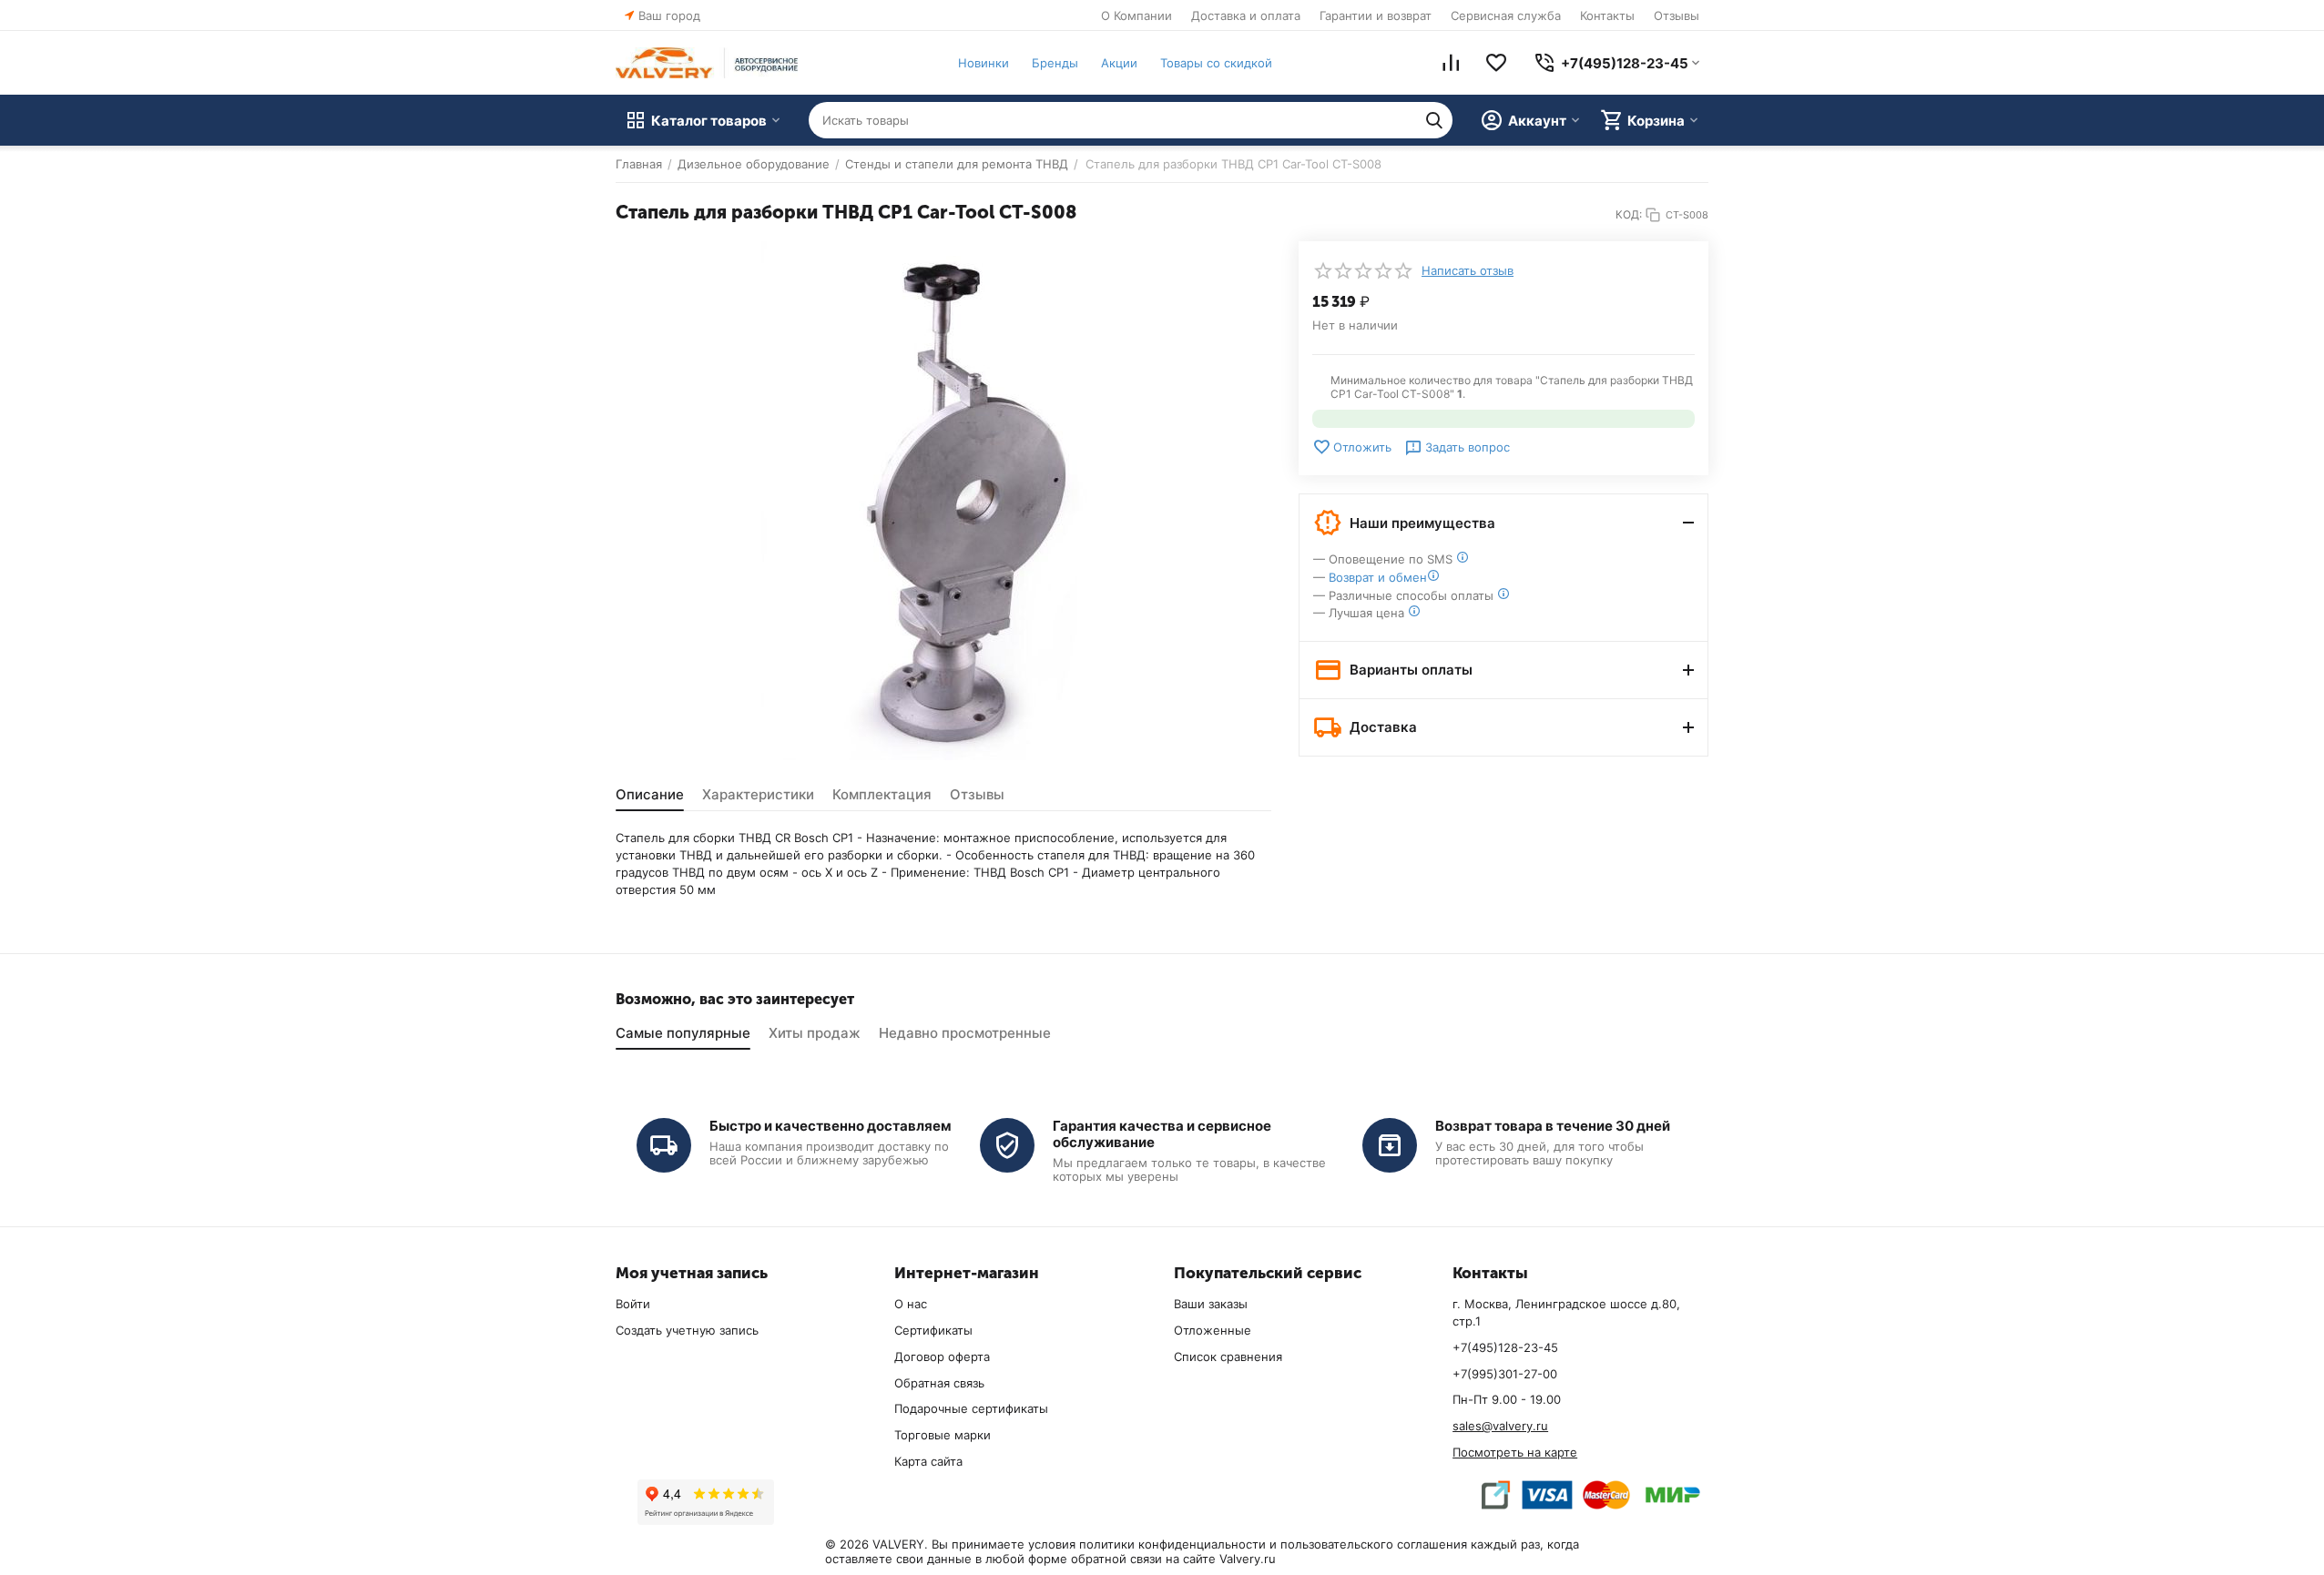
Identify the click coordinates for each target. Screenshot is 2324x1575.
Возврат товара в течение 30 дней (1553, 1126)
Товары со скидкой (1216, 63)
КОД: (1629, 214)
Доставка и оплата (1246, 15)
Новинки (984, 63)
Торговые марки (943, 1435)
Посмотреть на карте (1515, 1452)
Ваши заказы (1211, 1304)
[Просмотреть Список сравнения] (1451, 63)
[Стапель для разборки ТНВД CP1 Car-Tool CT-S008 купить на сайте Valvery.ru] (943, 501)
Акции (1119, 63)
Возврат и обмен (1378, 577)
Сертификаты (933, 1330)
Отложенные (1213, 1330)
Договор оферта (942, 1357)
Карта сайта (928, 1461)
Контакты (1607, 15)
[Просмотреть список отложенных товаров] (1496, 63)
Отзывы (1677, 15)
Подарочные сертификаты (971, 1408)
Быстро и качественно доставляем (831, 1126)
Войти (633, 1304)
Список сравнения (1228, 1357)
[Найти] (1434, 120)
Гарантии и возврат (1376, 15)
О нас (911, 1304)
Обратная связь (939, 1383)
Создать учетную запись (687, 1330)
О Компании (1137, 15)
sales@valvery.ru (1500, 1426)
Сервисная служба (1506, 15)
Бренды (1055, 63)
